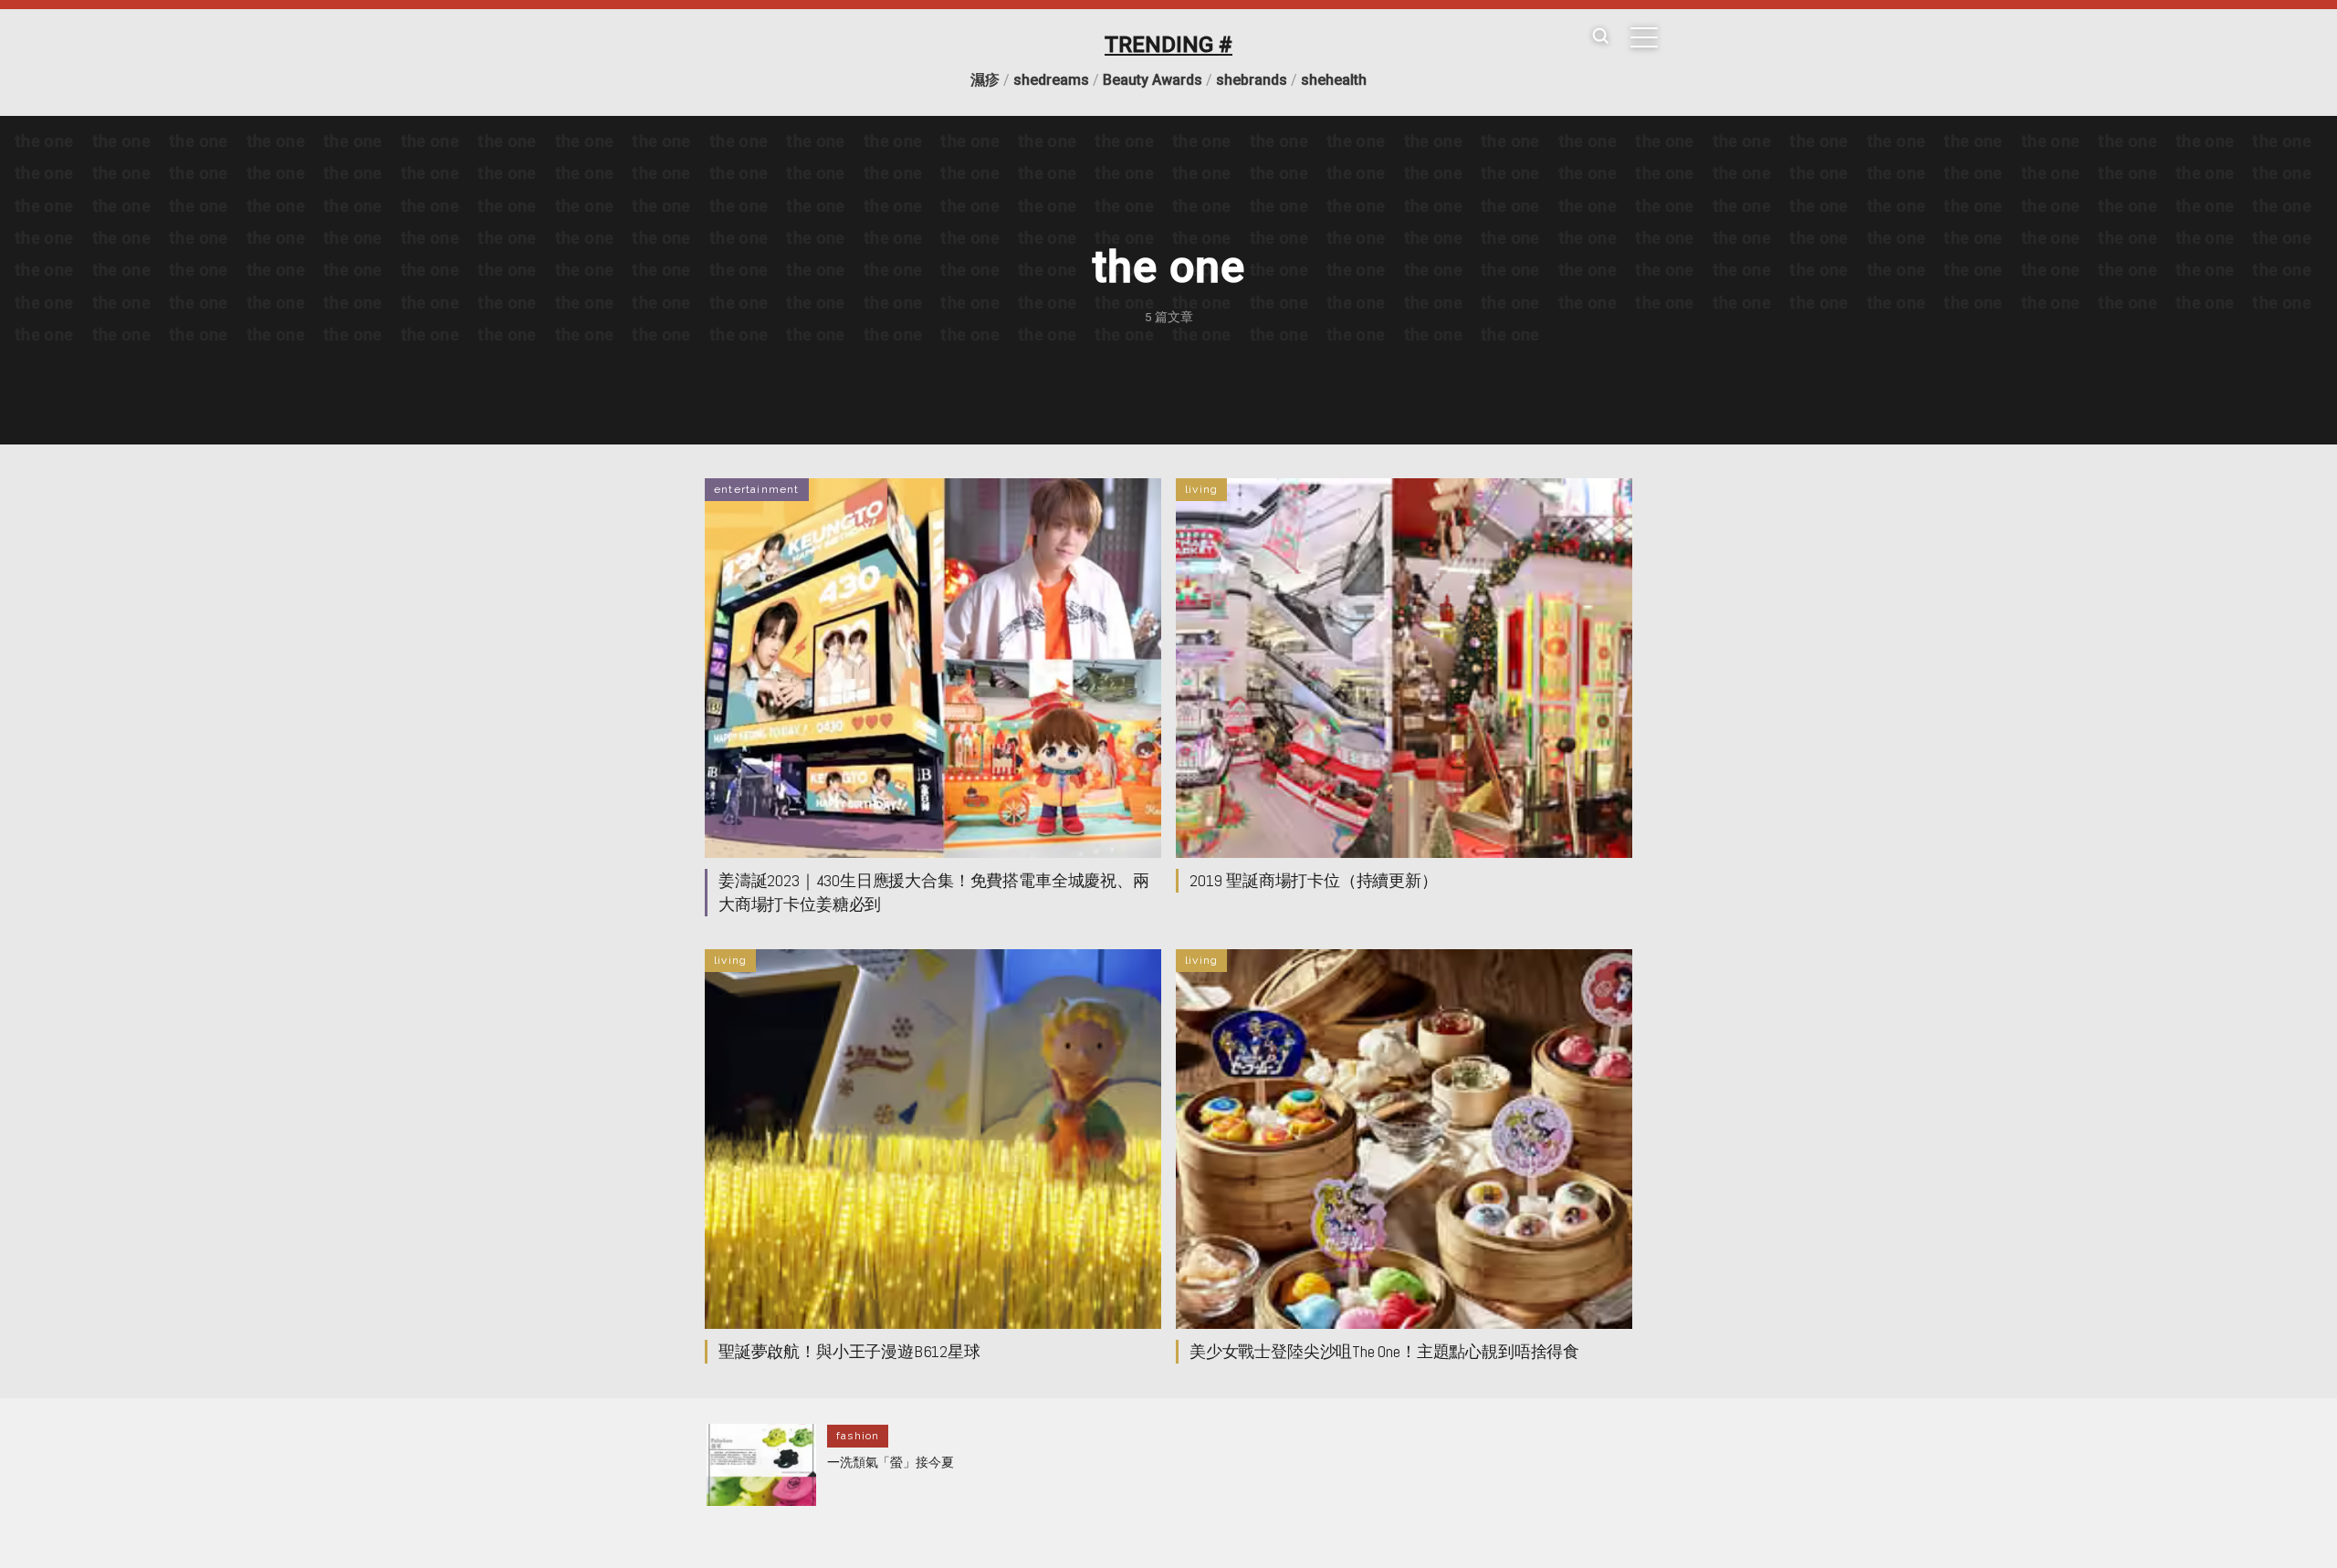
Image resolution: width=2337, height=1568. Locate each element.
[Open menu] (1644, 37)
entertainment (757, 489)
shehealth (1334, 80)
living (1201, 489)
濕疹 (985, 80)
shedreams (1051, 80)
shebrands (1252, 80)
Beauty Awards (1153, 80)
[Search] (1600, 37)
